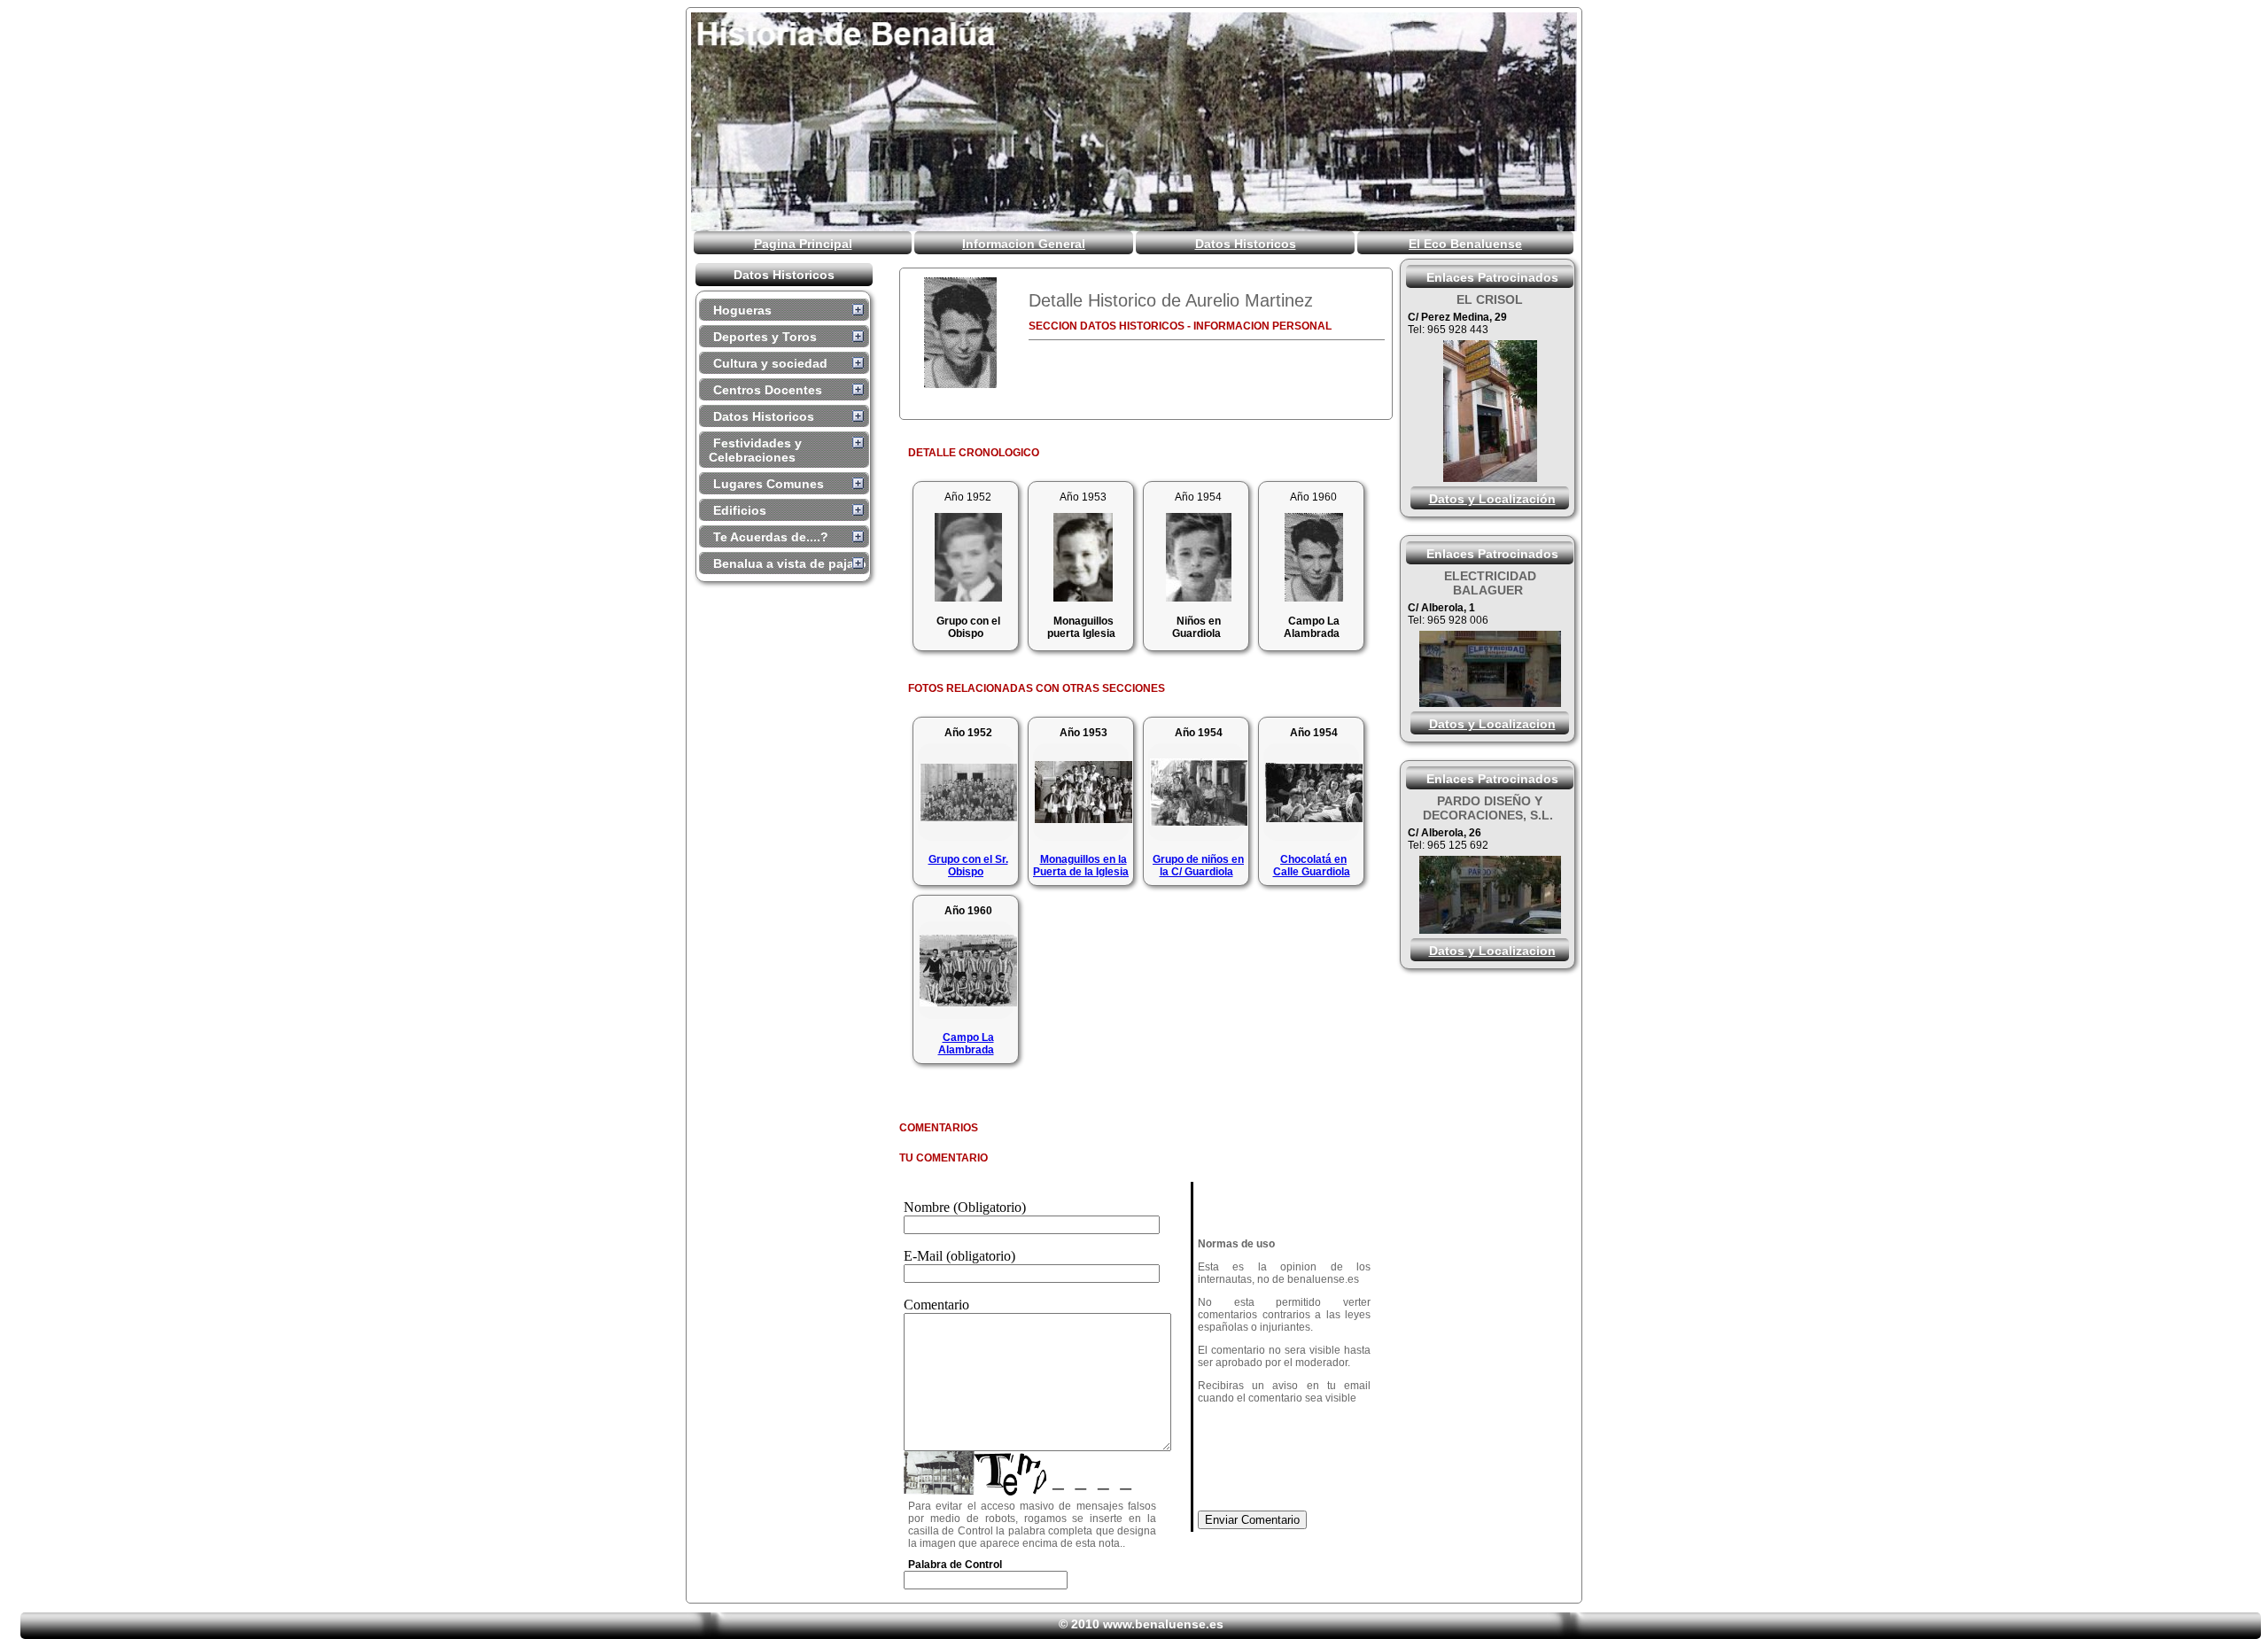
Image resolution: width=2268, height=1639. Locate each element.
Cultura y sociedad (770, 363)
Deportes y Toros (765, 337)
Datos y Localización (1492, 499)
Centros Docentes (768, 390)
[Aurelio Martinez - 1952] (968, 597)
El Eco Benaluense (1465, 244)
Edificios (740, 510)
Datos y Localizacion (1492, 724)
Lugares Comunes (769, 484)
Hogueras (742, 310)
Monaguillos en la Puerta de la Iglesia (1081, 866)
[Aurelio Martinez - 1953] (1083, 597)
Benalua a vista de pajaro (790, 563)
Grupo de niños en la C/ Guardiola (1198, 866)
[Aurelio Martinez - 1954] (1199, 597)
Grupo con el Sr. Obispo (968, 866)
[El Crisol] (1490, 477)
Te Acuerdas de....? (771, 537)
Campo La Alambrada (966, 1044)
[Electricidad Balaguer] (1490, 702)
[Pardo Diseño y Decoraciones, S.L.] (1490, 929)
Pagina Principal (803, 244)
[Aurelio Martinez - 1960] (960, 333)
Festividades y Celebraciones (755, 450)
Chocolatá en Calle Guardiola (1312, 866)
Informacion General (1024, 244)
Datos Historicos (1246, 244)
